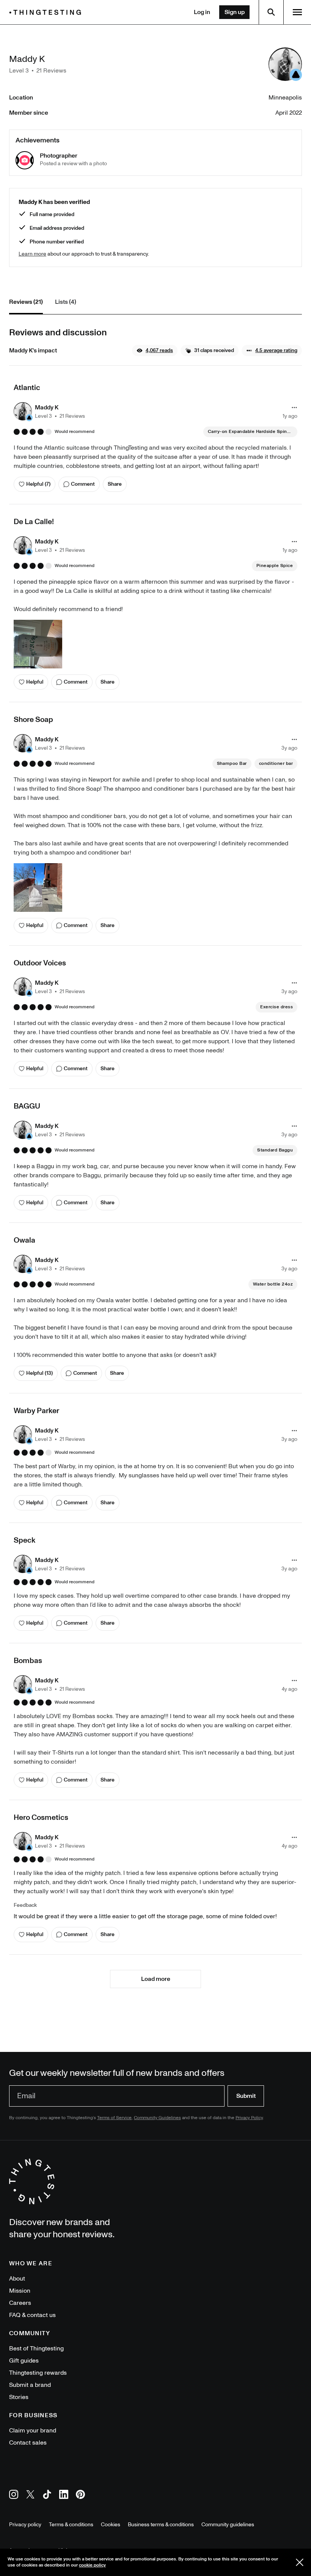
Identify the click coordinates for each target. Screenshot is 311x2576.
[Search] (271, 12)
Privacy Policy (249, 2118)
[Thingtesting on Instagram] (14, 2496)
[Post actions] (294, 407)
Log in (202, 12)
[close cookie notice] (300, 2562)
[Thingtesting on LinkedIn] (64, 2496)
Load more (156, 1979)
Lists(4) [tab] (66, 302)
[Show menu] (297, 12)
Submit (246, 2096)
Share (115, 484)
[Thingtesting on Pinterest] (80, 2496)
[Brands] (47, 12)
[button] (155, 351)
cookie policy (92, 2565)
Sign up (235, 12)
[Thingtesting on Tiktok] (47, 2496)
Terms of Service (114, 2118)
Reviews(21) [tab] (26, 302)
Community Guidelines (157, 2118)
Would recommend (75, 432)
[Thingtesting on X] (30, 2496)
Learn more (32, 254)
